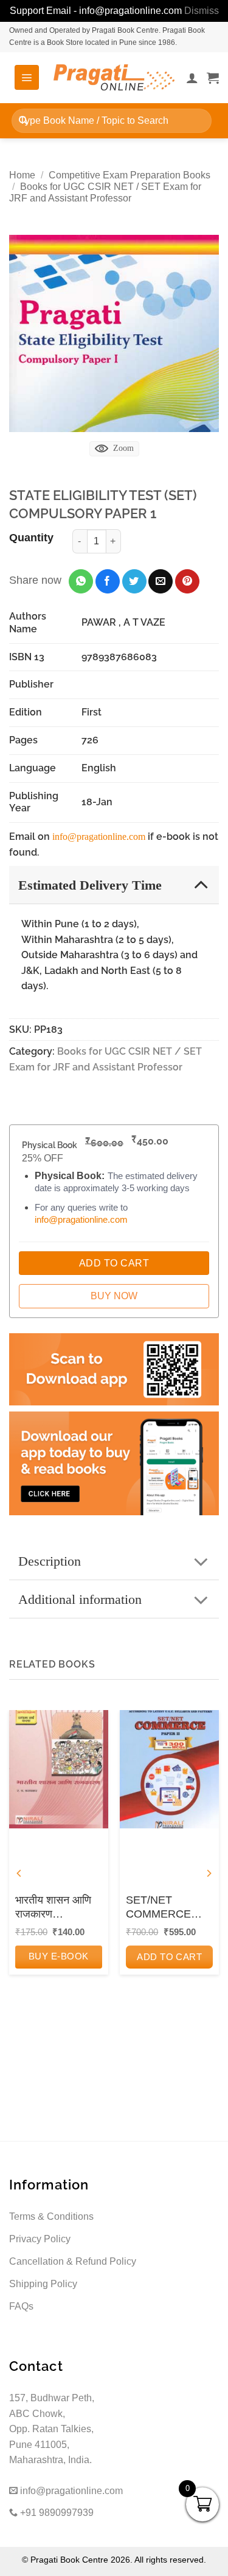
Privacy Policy (40, 2239)
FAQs (21, 2306)
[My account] (192, 78)
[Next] (209, 1874)
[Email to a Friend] (161, 581)
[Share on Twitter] (134, 581)
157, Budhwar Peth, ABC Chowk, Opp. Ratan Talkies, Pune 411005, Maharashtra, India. (52, 2429)
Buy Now (114, 1296)
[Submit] (23, 120)
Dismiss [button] (202, 11)
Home (22, 175)
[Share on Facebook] (108, 581)
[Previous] (19, 1874)
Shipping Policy (43, 2284)
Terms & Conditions (51, 2216)
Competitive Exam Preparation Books (130, 175)
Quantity (31, 538)
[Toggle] (201, 884)
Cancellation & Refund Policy (73, 2261)
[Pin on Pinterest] (187, 581)
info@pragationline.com (99, 837)
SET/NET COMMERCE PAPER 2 (158, 1908)
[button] (27, 77)
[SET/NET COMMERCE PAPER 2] (169, 1769)
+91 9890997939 (56, 2513)
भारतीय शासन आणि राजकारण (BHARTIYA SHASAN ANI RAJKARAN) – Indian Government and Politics (56, 1908)
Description (50, 1561)
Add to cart (169, 1957)
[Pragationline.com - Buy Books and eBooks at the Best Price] (114, 77)
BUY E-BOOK (59, 1956)
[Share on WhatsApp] (81, 581)
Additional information (80, 1599)
